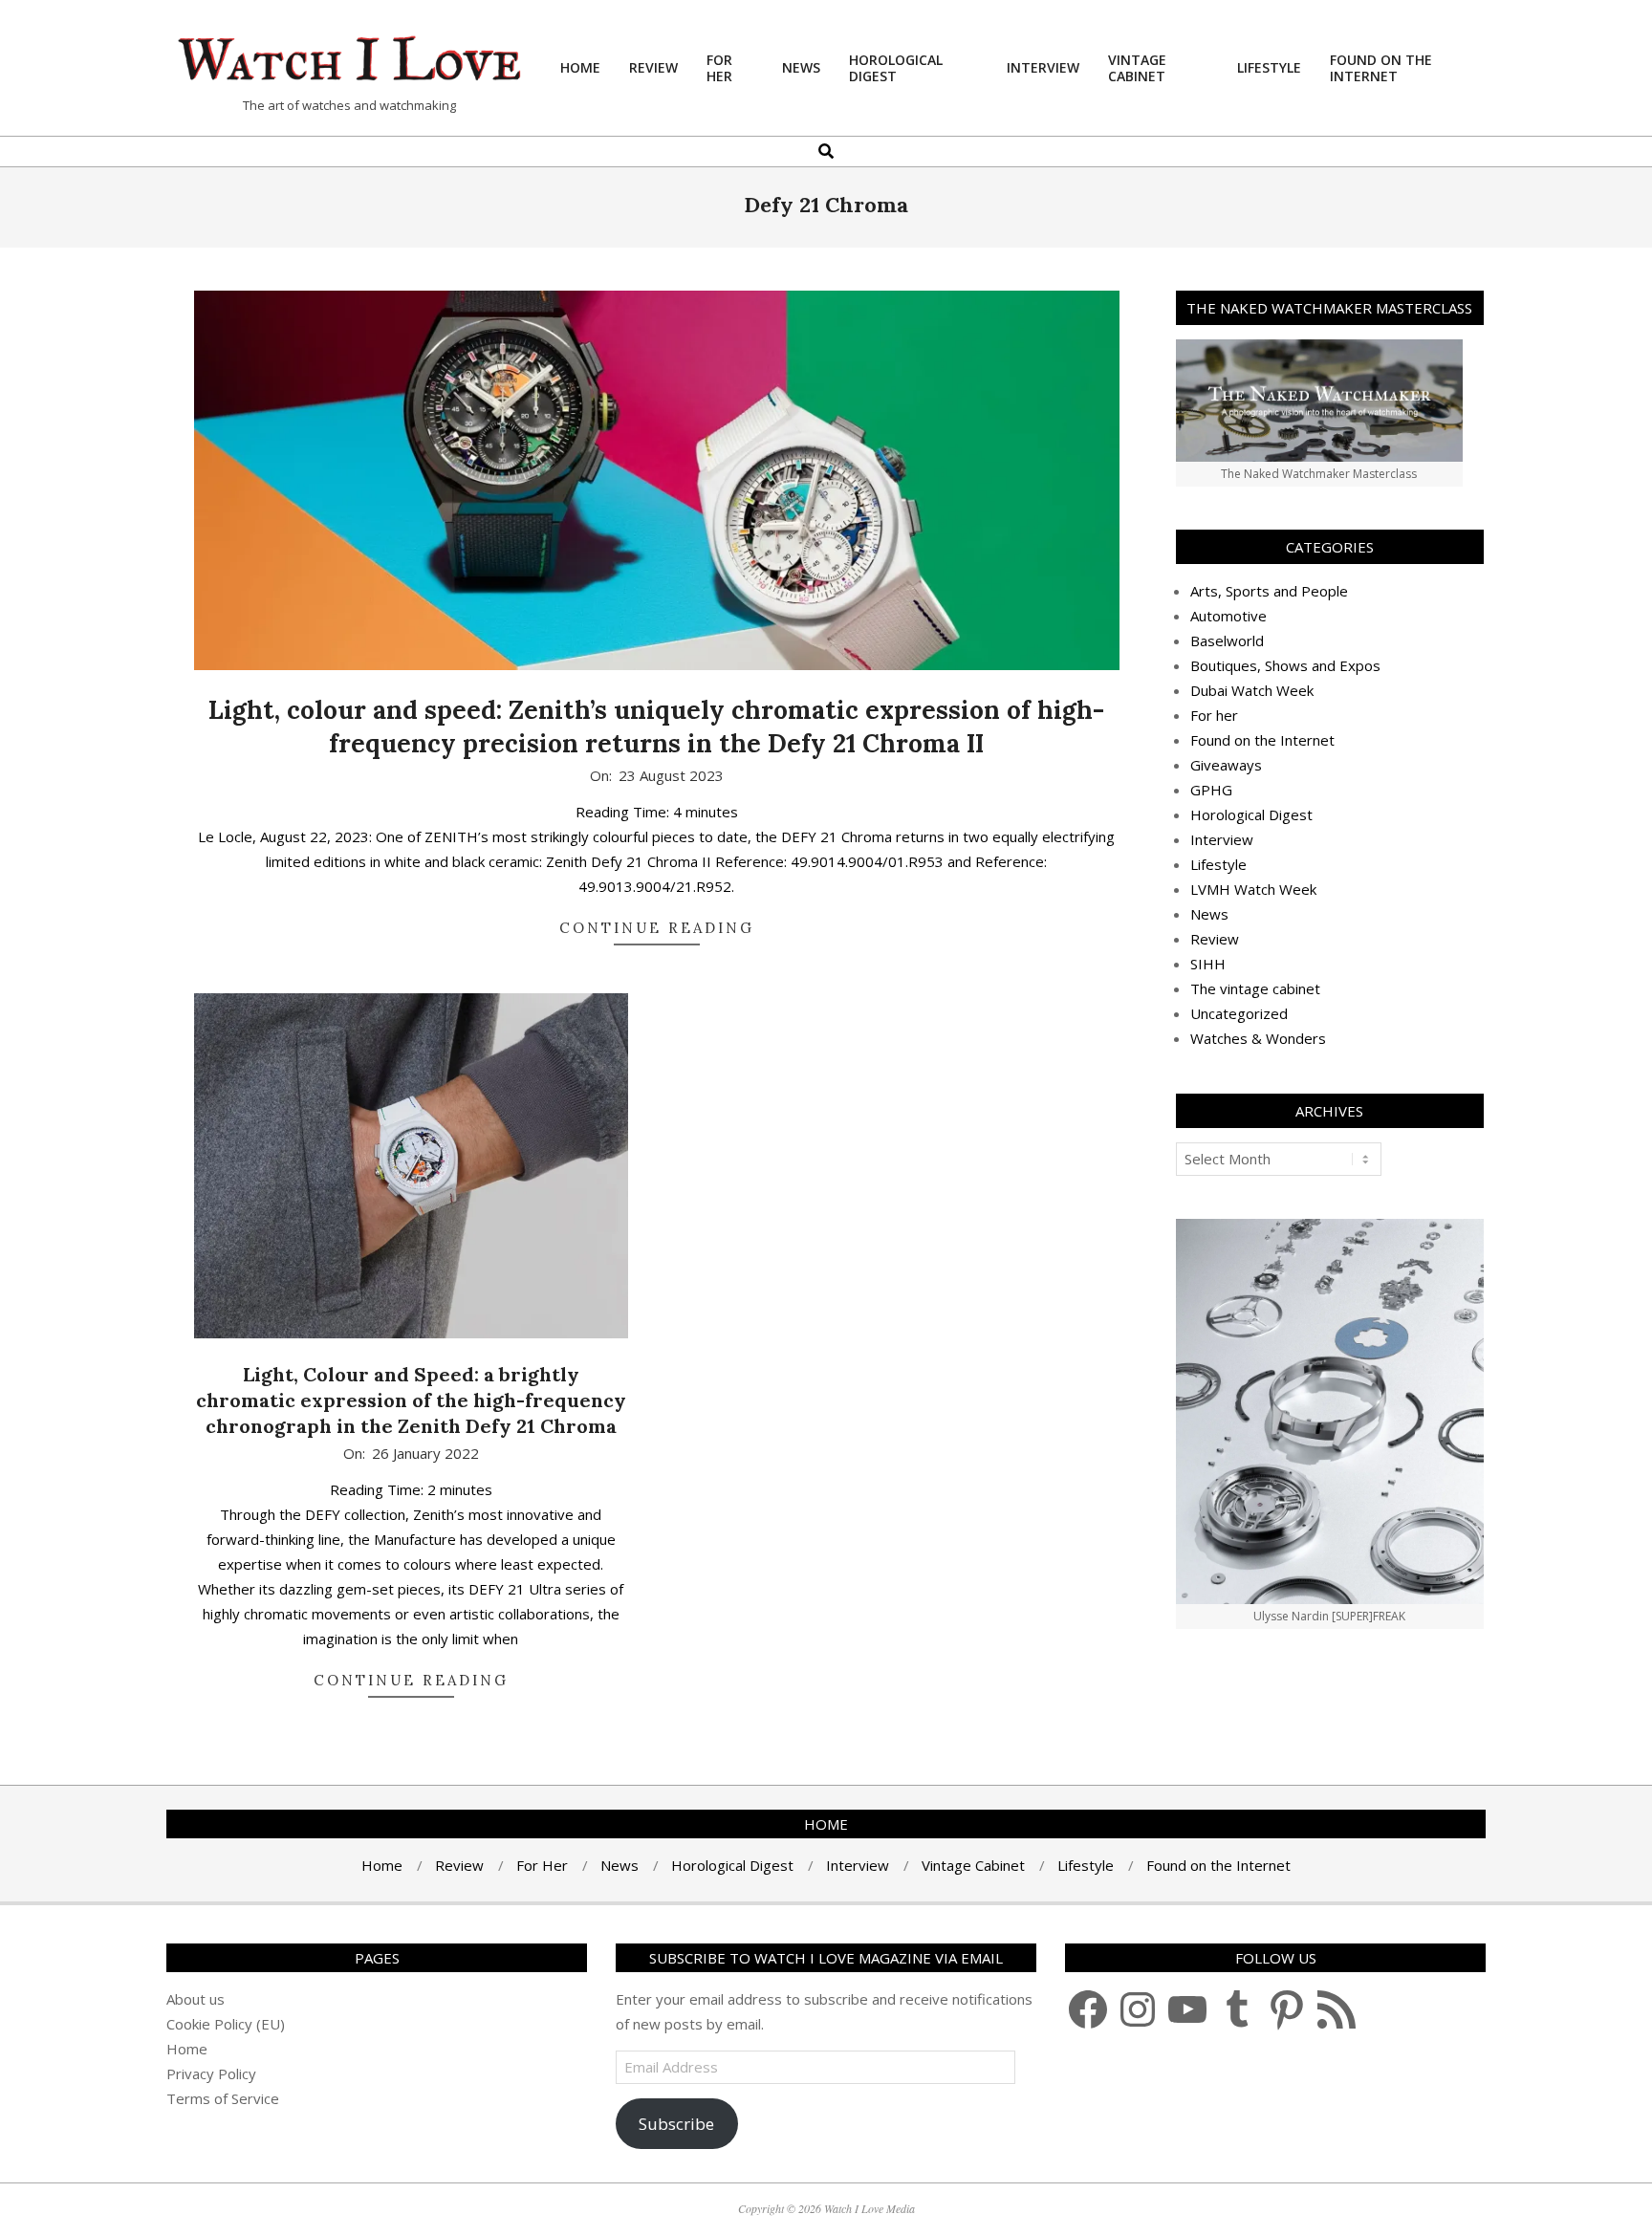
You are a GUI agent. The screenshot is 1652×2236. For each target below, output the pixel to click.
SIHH (1208, 964)
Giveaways (1226, 765)
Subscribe (676, 2124)
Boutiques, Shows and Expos (1285, 665)
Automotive (1228, 616)
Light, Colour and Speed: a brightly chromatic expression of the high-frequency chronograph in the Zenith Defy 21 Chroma (411, 1400)
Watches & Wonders (1258, 1038)
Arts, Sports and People (1269, 591)
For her (1214, 715)
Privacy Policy (211, 2073)
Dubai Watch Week (1252, 690)
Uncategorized (1239, 1013)
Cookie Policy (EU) (226, 2024)
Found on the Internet (1262, 740)
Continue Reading (657, 928)
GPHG (1211, 790)
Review (1215, 939)
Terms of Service (223, 2098)
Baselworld (1227, 640)
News (1209, 914)
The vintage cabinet (1255, 988)
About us (196, 1999)
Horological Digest (1251, 814)
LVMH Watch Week (1253, 889)
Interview (1222, 839)
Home (187, 2049)
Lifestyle (1218, 864)
